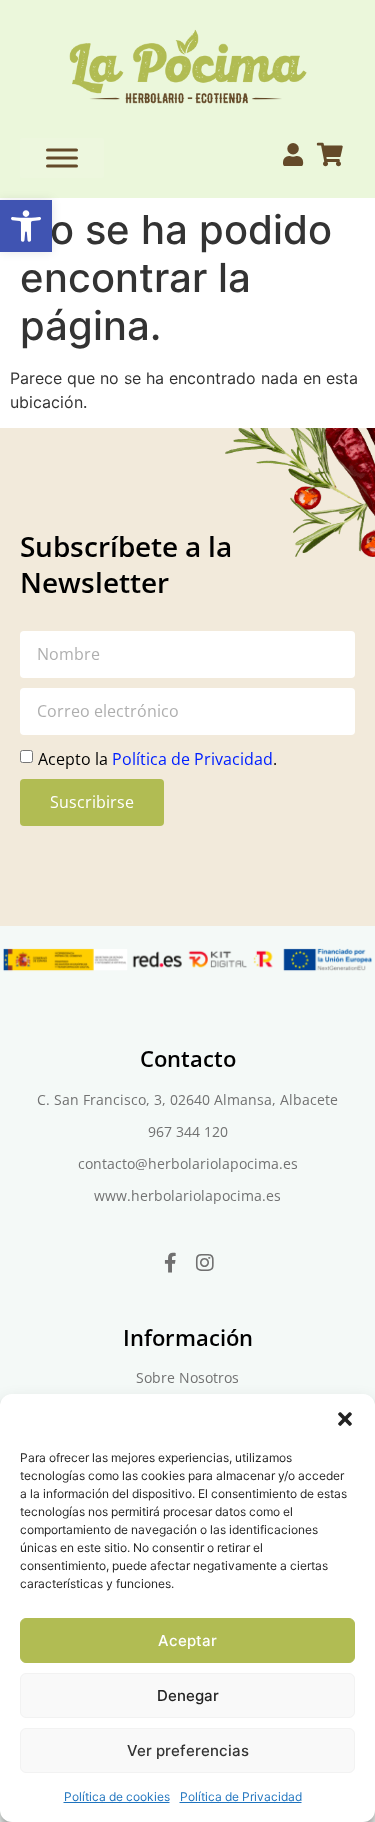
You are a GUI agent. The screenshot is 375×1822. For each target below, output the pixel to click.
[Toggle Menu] (62, 157)
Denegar (188, 1695)
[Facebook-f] (170, 1263)
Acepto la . (157, 758)
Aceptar (187, 1640)
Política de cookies (117, 1796)
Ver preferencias (188, 1750)
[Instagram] (205, 1263)
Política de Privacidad (241, 1796)
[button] (26, 226)
